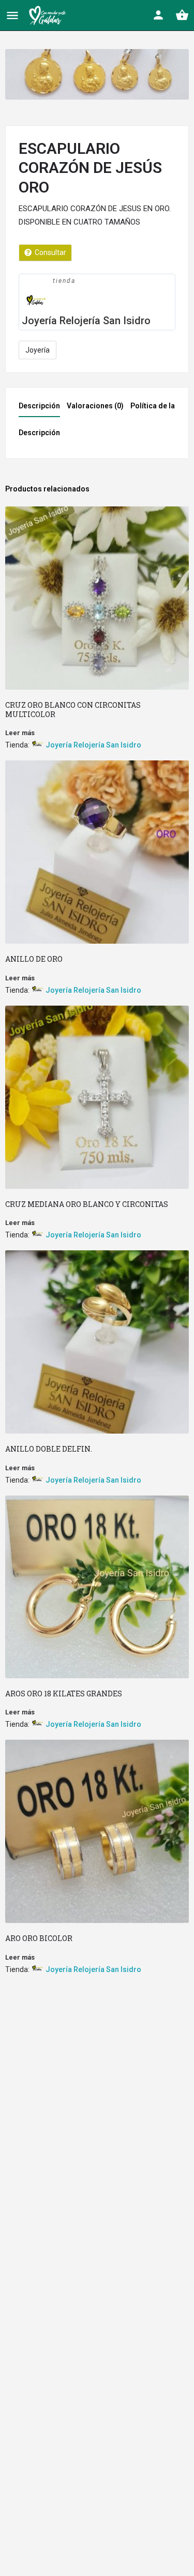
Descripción (39, 406)
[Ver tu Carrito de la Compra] (182, 15)
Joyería (38, 350)
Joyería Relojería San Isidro (86, 321)
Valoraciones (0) (95, 406)
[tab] (42, 409)
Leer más (20, 733)
